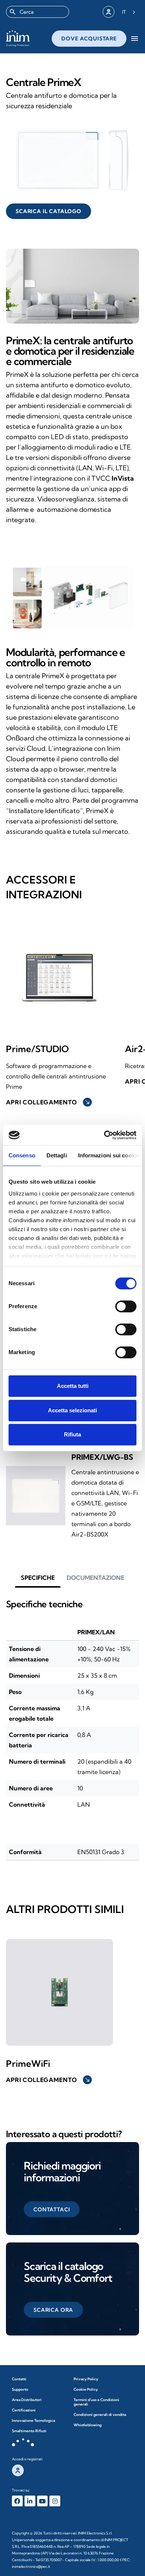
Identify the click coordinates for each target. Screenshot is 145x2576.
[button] (38, 1578)
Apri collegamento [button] (48, 1102)
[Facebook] (17, 2501)
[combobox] (38, 12)
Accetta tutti (73, 1386)
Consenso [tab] (22, 1155)
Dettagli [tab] (57, 1155)
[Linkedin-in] (30, 2501)
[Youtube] (43, 2501)
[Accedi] (109, 12)
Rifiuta (72, 1434)
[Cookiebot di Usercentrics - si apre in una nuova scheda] (104, 1135)
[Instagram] (55, 2501)
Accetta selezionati (72, 1410)
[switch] (126, 1306)
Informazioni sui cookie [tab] (109, 1155)
